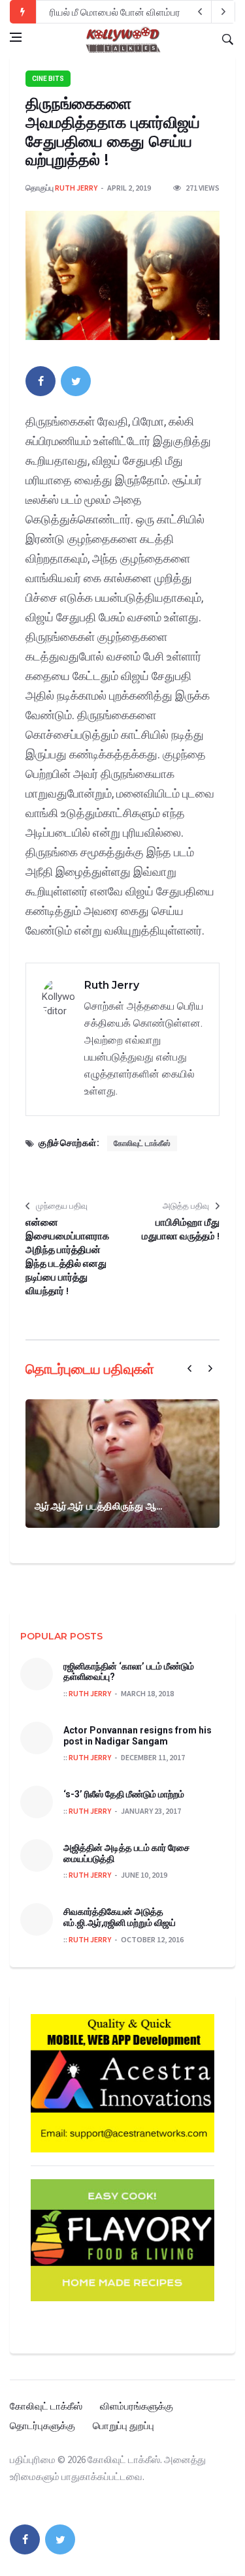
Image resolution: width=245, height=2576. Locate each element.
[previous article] (223, 12)
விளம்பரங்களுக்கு (137, 2406)
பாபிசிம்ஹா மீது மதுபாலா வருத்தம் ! (181, 1229)
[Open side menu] (16, 37)
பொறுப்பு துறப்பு (123, 2426)
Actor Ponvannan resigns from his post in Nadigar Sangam (138, 1736)
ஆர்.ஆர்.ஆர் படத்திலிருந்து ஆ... (98, 1506)
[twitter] (76, 381)
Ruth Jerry (76, 188)
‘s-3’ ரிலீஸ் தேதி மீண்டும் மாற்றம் (124, 1794)
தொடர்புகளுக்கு (42, 2426)
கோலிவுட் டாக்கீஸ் (142, 1143)
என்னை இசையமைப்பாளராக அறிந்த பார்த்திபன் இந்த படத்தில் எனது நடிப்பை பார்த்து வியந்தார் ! (67, 1256)
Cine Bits (48, 79)
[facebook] (41, 381)
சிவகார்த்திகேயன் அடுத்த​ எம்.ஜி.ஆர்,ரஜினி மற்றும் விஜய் (120, 1917)
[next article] (200, 12)
